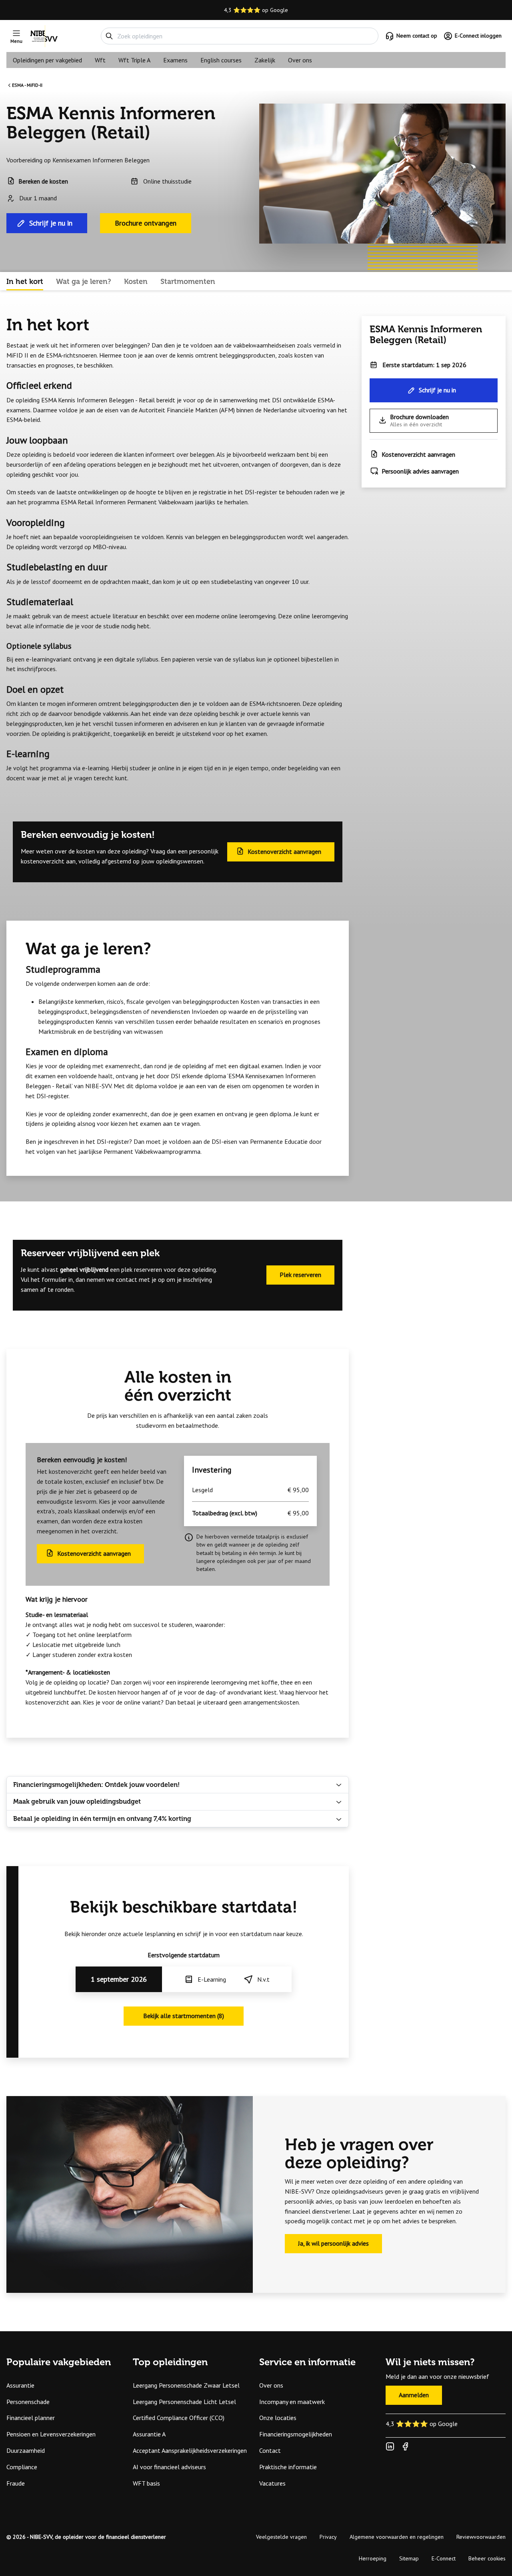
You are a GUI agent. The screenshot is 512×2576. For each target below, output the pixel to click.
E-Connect (444, 2558)
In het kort (25, 282)
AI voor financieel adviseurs (169, 2467)
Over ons (300, 60)
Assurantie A (149, 2434)
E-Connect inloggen (478, 36)
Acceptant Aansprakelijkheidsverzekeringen (190, 2450)
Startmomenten (188, 282)
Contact (270, 2450)
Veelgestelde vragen (281, 2537)
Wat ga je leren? (84, 282)
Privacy (328, 2537)
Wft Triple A (134, 60)
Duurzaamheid (26, 2450)
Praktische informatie (288, 2467)
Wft (100, 60)
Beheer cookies (487, 2558)
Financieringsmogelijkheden (296, 2434)
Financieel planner (31, 2418)
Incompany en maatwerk (292, 2402)
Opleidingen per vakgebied (47, 60)
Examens (175, 60)
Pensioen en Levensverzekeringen (51, 2434)
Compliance (22, 2467)
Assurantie (20, 2385)
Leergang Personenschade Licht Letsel (184, 2402)
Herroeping (373, 2558)
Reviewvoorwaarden (481, 2537)
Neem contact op (417, 36)
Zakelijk (265, 60)
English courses (221, 60)
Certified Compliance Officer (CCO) (179, 2418)
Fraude (16, 2483)
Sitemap (409, 2558)
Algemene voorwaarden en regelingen (397, 2537)
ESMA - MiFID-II (27, 85)
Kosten (136, 282)
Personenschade (28, 2402)
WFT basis (146, 2483)
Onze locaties (278, 2418)
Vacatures (272, 2483)
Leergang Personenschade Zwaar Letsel (186, 2385)
